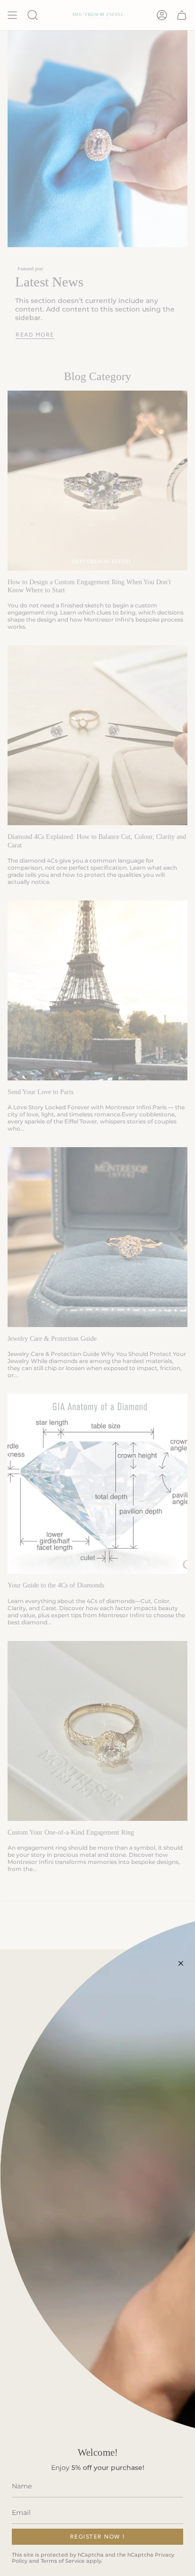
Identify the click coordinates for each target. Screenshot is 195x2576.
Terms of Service (63, 2561)
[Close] (181, 1963)
